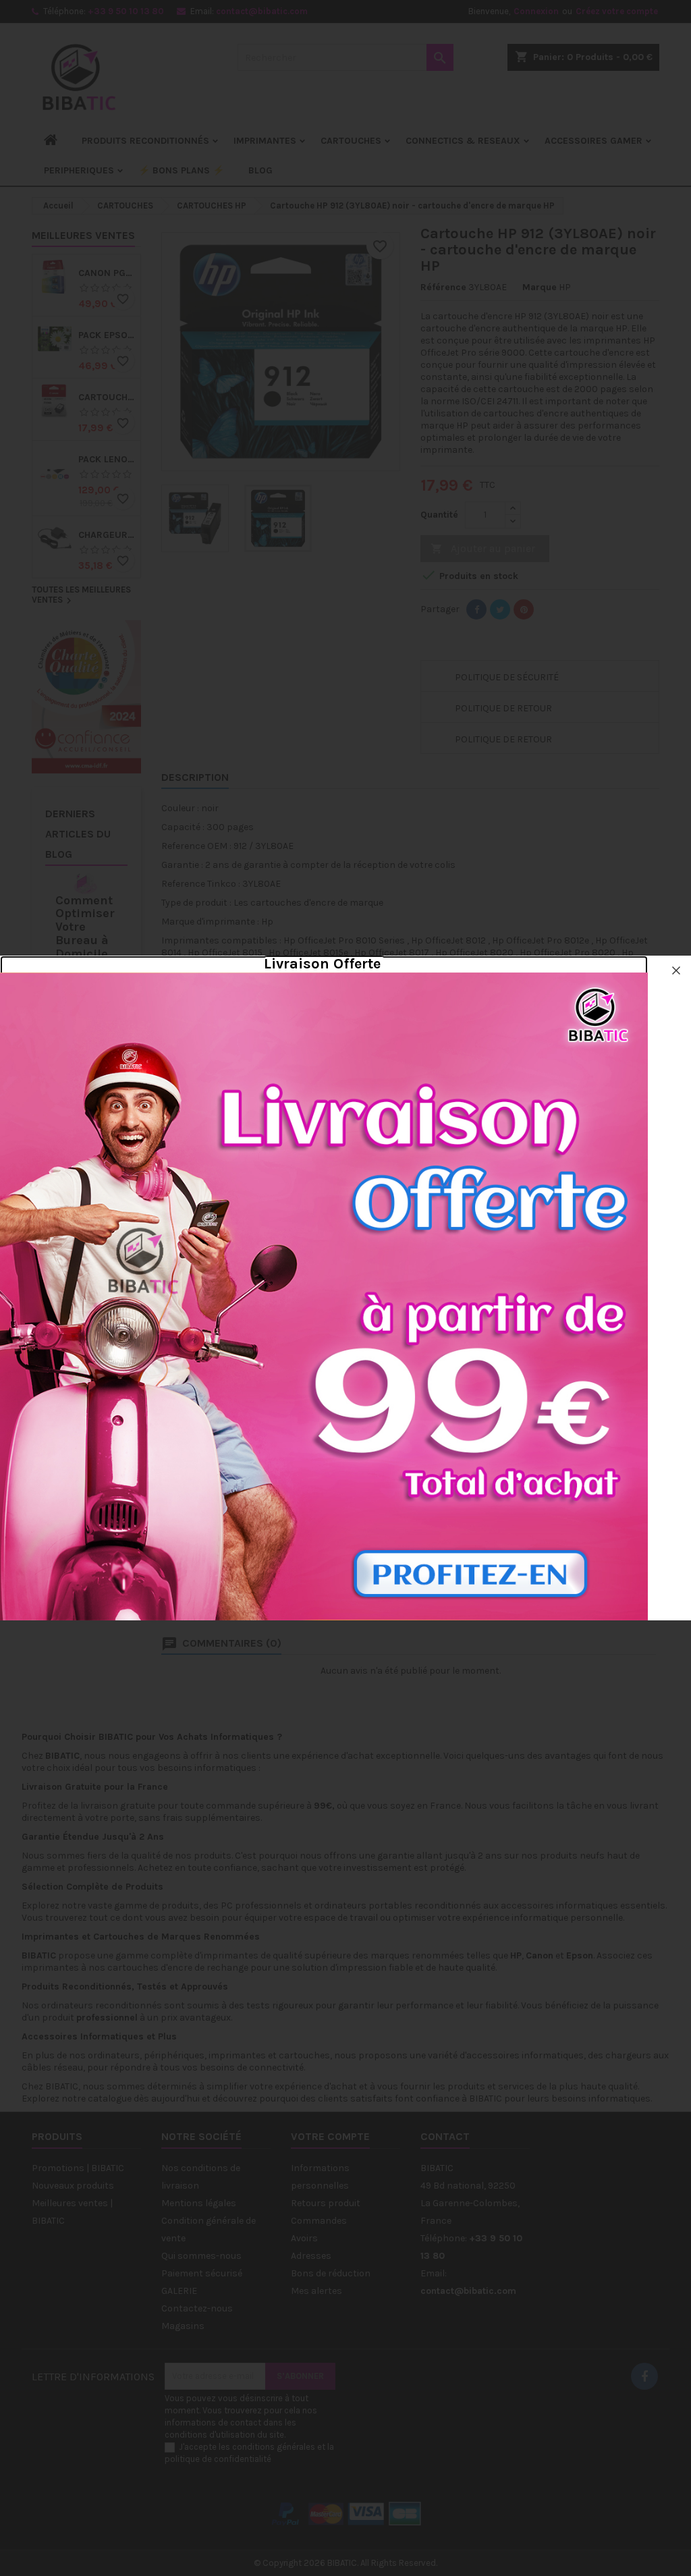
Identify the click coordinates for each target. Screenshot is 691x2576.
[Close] (676, 970)
